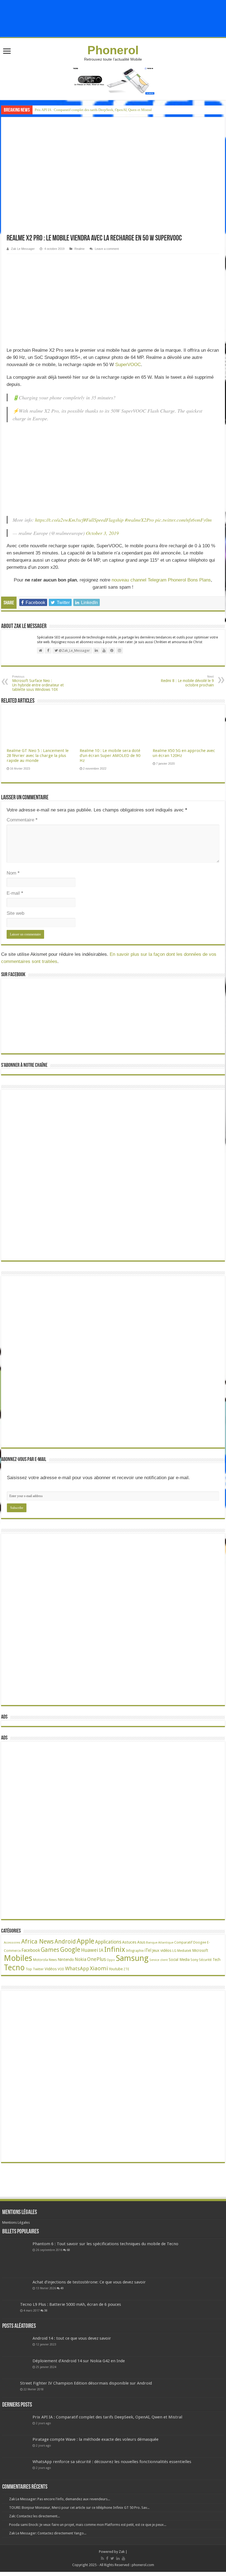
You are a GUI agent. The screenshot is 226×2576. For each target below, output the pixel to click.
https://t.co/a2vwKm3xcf (59, 520)
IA (101, 1950)
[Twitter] (112, 2558)
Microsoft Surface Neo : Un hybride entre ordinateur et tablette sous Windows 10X (38, 683)
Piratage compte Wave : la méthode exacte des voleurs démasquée (95, 2439)
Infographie (135, 1951)
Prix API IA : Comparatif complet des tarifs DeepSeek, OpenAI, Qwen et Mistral (93, 110)
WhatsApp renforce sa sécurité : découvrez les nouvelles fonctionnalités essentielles (112, 2462)
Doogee (200, 1942)
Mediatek (184, 1951)
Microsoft (200, 1950)
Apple (85, 1941)
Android (65, 1942)
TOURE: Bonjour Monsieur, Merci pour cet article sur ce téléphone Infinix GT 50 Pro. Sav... (79, 2508)
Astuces (129, 1942)
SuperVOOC (128, 365)
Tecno (14, 1968)
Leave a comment (107, 249)
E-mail (15, 893)
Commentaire (22, 820)
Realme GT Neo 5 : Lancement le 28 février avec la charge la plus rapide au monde (38, 756)
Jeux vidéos (162, 1950)
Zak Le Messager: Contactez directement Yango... (48, 2533)
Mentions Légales (16, 2222)
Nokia (80, 1959)
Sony (194, 1960)
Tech (216, 1960)
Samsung (132, 1958)
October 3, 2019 (102, 533)
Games (50, 1950)
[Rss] (102, 2558)
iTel (148, 1950)
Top (29, 1969)
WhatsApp (77, 1968)
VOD (61, 1969)
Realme (80, 249)
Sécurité (205, 1960)
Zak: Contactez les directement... (34, 2516)
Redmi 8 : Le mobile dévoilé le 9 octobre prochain (187, 681)
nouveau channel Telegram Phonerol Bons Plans (161, 580)
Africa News (37, 1941)
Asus (141, 1942)
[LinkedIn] (118, 2558)
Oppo (111, 1960)
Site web (15, 913)
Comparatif (183, 1942)
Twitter (38, 1969)
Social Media (179, 1960)
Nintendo (66, 1959)
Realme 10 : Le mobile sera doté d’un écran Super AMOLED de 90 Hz (110, 756)
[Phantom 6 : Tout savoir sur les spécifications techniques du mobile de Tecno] (16, 2259)
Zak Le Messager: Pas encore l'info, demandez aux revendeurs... (60, 2499)
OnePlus (96, 1959)
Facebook (31, 1950)
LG (174, 1951)
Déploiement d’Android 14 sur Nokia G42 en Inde (79, 2361)
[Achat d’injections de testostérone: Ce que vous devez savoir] (16, 2289)
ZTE (126, 1969)
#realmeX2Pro (139, 520)
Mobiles (18, 1958)
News (53, 1960)
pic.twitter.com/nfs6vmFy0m (183, 520)
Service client (159, 1960)
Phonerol (113, 50)
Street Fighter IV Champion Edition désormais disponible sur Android (86, 2383)
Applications (108, 1942)
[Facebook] (107, 2558)
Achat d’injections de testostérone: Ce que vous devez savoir (89, 2282)
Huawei (90, 1950)
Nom (13, 873)
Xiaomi (99, 1968)
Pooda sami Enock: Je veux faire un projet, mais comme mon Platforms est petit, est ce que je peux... (88, 2525)
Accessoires (12, 1943)
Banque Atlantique (160, 1943)
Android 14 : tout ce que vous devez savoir (72, 2338)
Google (70, 1950)
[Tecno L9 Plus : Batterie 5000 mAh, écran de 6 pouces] (10, 2310)
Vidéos (51, 1969)
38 (46, 2310)
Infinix (115, 1949)
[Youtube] (123, 2558)
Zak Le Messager (23, 249)
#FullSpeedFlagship (103, 520)
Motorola (41, 1960)
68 (68, 2250)
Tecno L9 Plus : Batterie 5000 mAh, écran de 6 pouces (71, 2304)
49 (62, 2288)
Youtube (116, 1969)
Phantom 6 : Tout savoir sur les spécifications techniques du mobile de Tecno (105, 2244)
